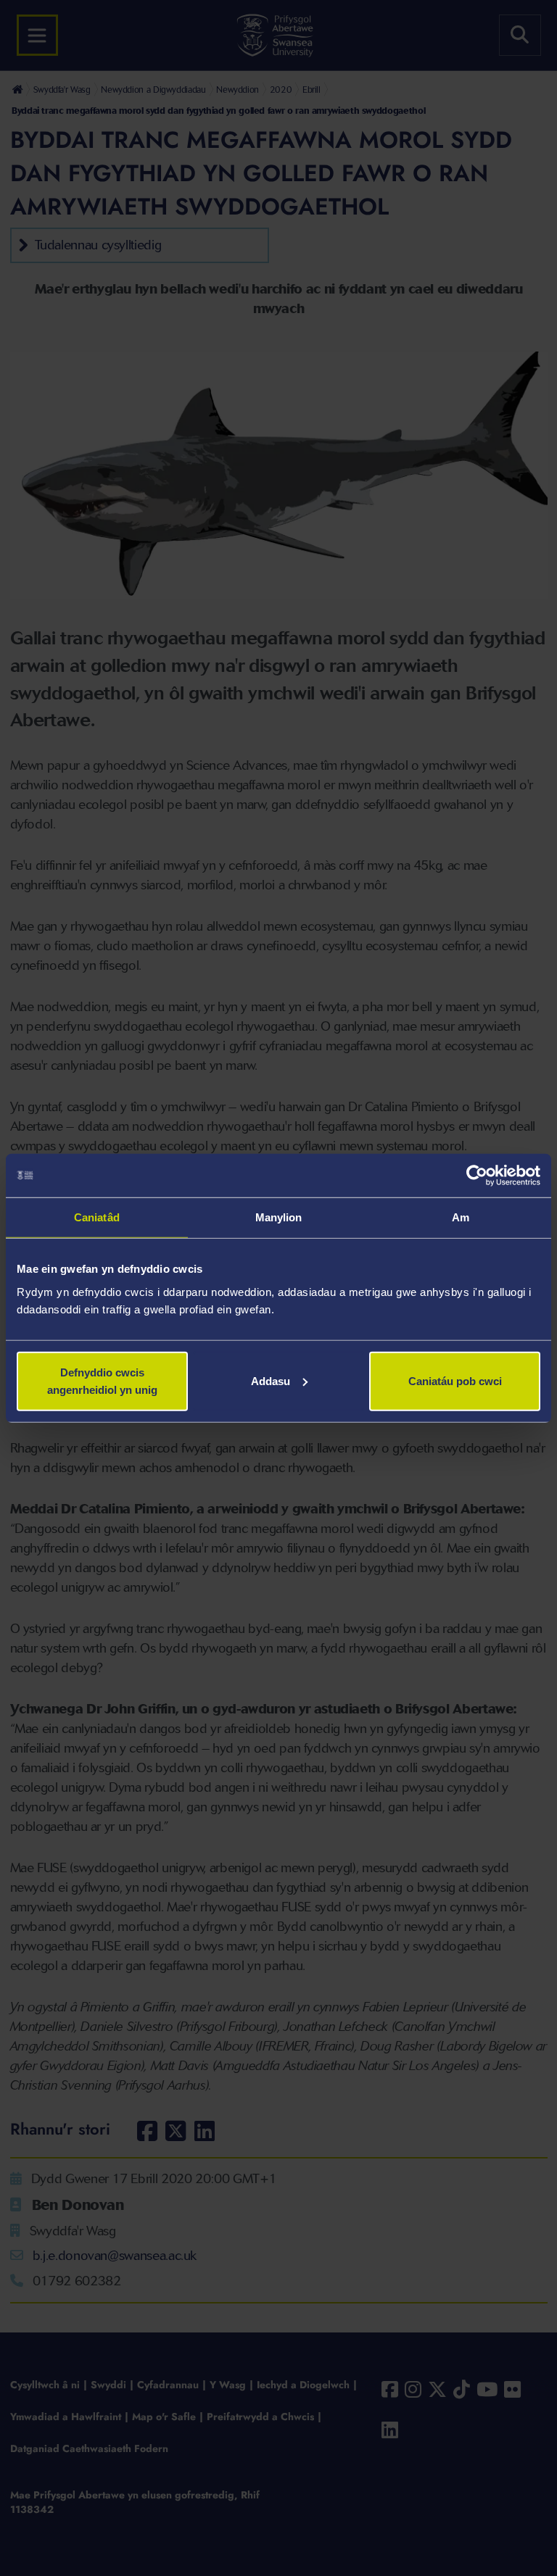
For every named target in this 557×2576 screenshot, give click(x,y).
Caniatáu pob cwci (455, 1380)
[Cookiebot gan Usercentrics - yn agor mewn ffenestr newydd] (477, 1176)
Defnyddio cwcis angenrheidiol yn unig (102, 1380)
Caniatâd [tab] (97, 1217)
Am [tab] (461, 1217)
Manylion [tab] (279, 1217)
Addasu (271, 1380)
